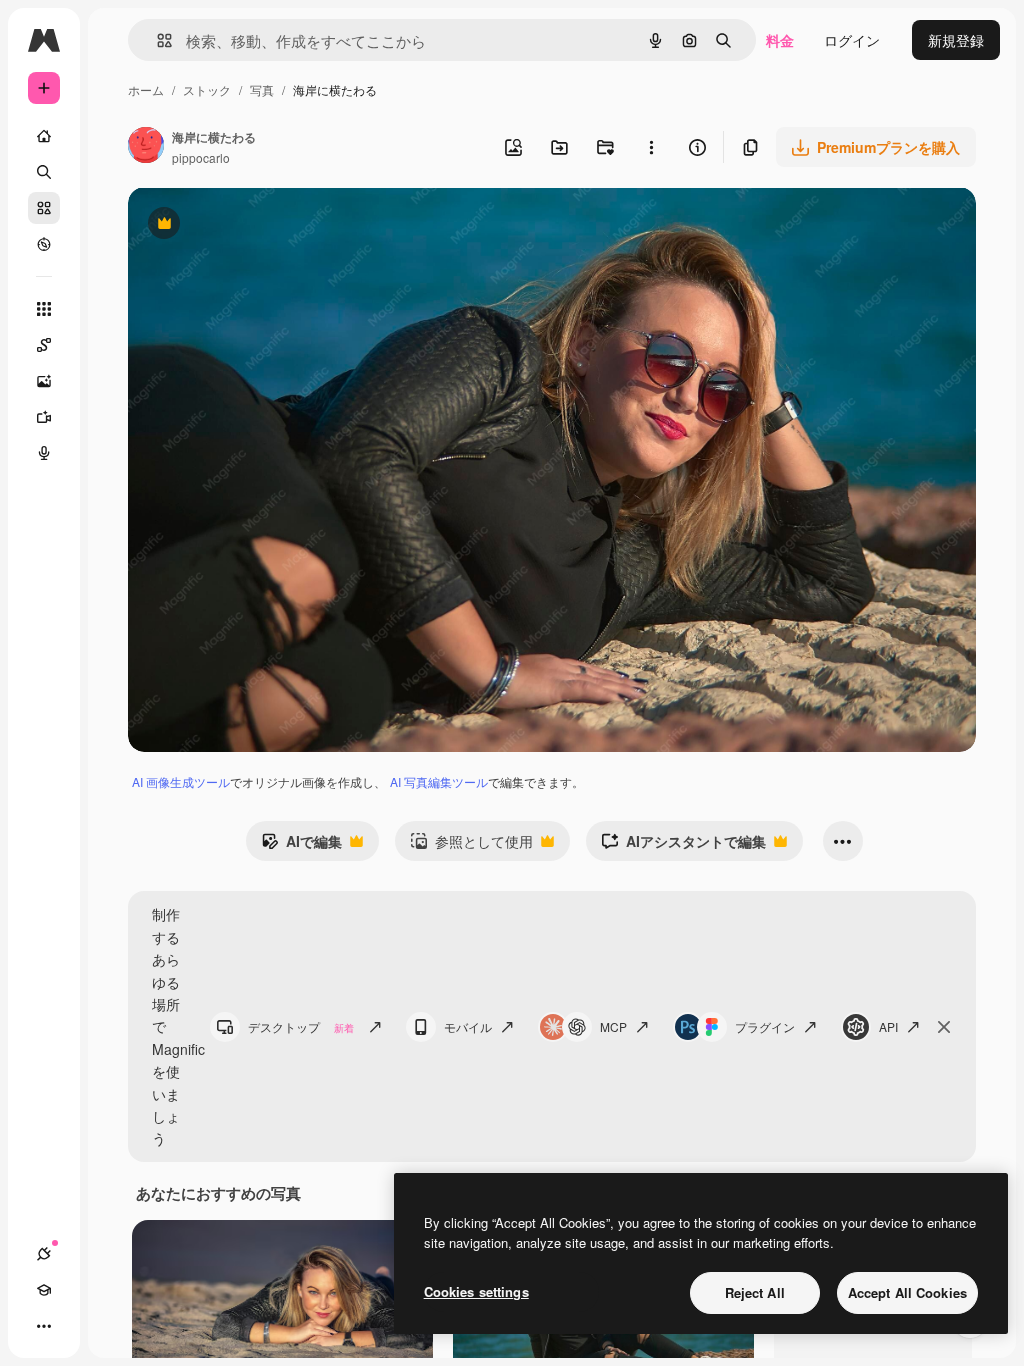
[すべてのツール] (44, 309)
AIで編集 (301, 846)
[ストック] (44, 208)
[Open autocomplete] (156, 40)
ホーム (146, 89)
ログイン (852, 40)
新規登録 (956, 40)
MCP (613, 1026)
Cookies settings (476, 1291)
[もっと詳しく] (44, 244)
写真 (262, 89)
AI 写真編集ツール (439, 781)
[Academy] (44, 1290)
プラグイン (765, 1026)
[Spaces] (44, 345)
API (888, 1026)
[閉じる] (944, 1027)
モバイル (468, 1026)
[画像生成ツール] (44, 381)
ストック (207, 89)
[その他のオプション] (651, 147)
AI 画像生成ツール (181, 781)
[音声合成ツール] (44, 453)
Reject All (755, 1292)
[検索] (44, 172)
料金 (780, 40)
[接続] (44, 1254)
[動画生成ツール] (44, 417)
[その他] (44, 1326)
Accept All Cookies (907, 1292)
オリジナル (265, 225)
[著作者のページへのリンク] (146, 147)
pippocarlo (201, 157)
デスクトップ (301, 1026)
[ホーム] (44, 136)
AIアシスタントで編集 (683, 846)
